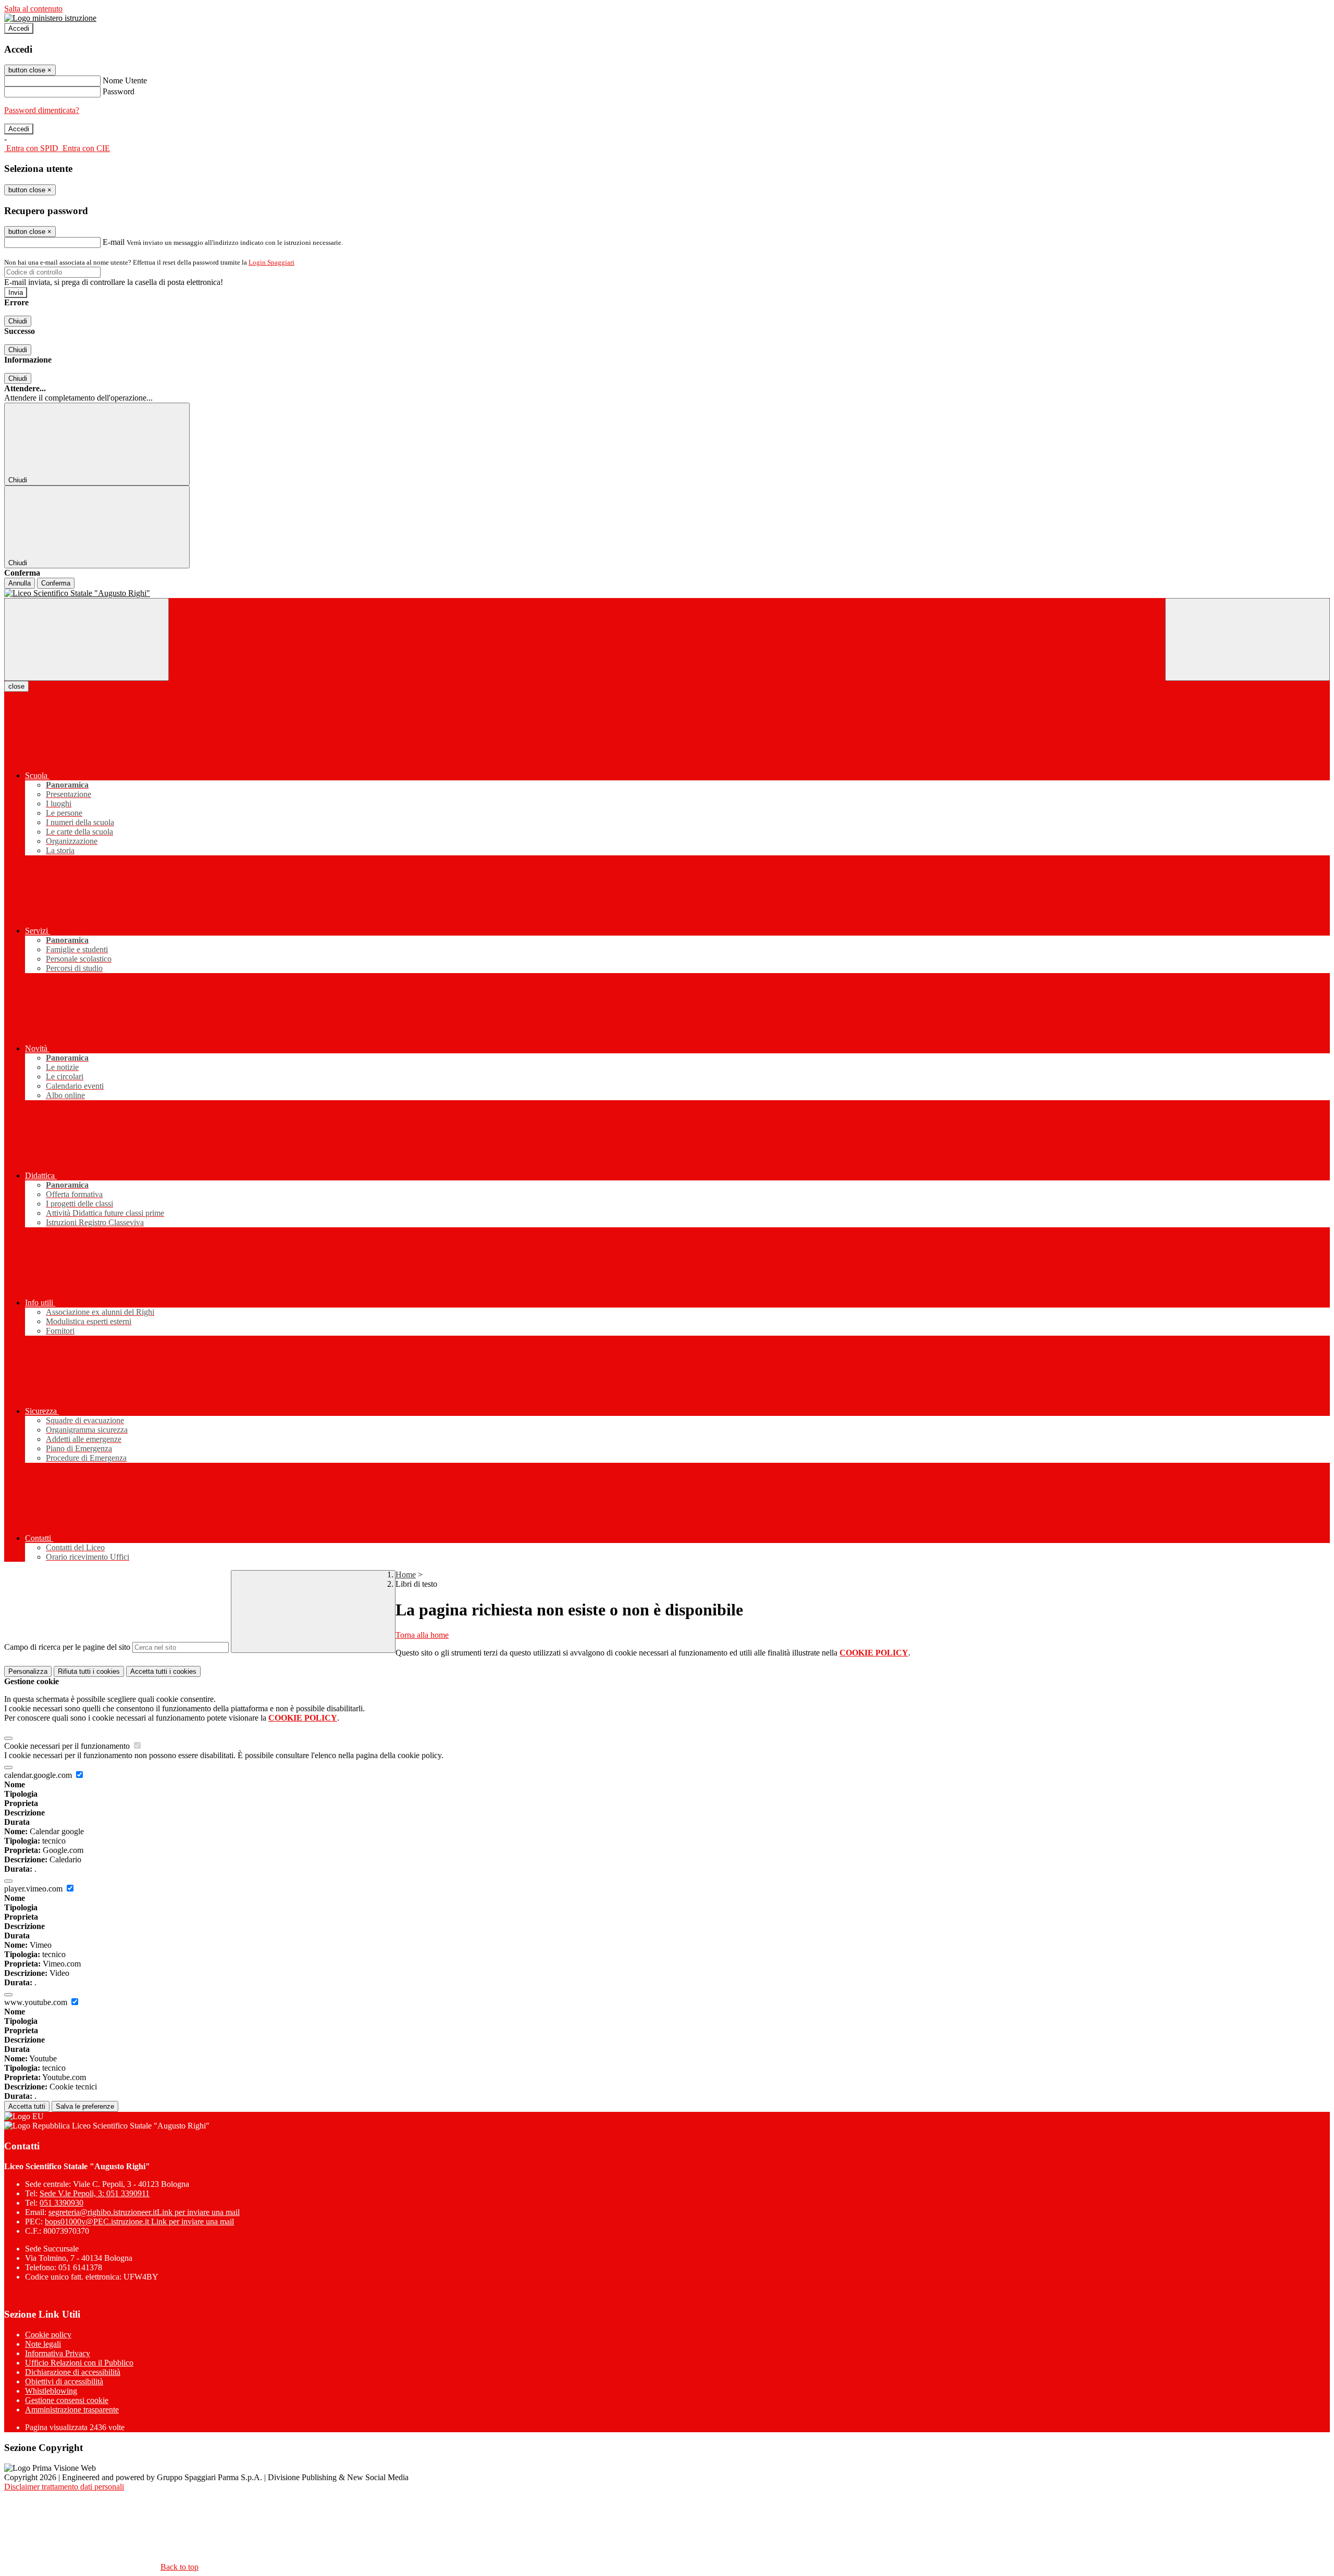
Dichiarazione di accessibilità (73, 2372)
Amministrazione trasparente (72, 2410)
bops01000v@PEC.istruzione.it (139, 2222)
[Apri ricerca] (1247, 639)
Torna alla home (422, 1635)
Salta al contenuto (33, 9)
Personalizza (28, 1671)
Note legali (43, 2344)
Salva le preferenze (85, 2106)
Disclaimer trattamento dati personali (64, 2487)
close (16, 686)
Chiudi (18, 321)
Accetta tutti (163, 1671)
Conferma (56, 583)
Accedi (19, 28)
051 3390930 (61, 2203)
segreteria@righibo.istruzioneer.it (144, 2212)
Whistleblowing (51, 2391)
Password (119, 91)
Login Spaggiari (271, 262)
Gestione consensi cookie (67, 2400)
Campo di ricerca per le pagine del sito (67, 1647)
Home (406, 1575)
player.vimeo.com (34, 1889)
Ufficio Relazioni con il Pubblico (79, 2363)
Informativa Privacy (58, 2353)
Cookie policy (48, 2335)
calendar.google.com (39, 1775)
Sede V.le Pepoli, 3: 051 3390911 (95, 2193)
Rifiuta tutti (89, 1671)
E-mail (114, 242)
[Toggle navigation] (87, 639)
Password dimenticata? (42, 110)
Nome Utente (125, 80)
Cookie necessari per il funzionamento (68, 1746)
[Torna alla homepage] (667, 593)
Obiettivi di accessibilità (64, 2381)
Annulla (20, 583)
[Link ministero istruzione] (50, 18)
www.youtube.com (37, 2002)
